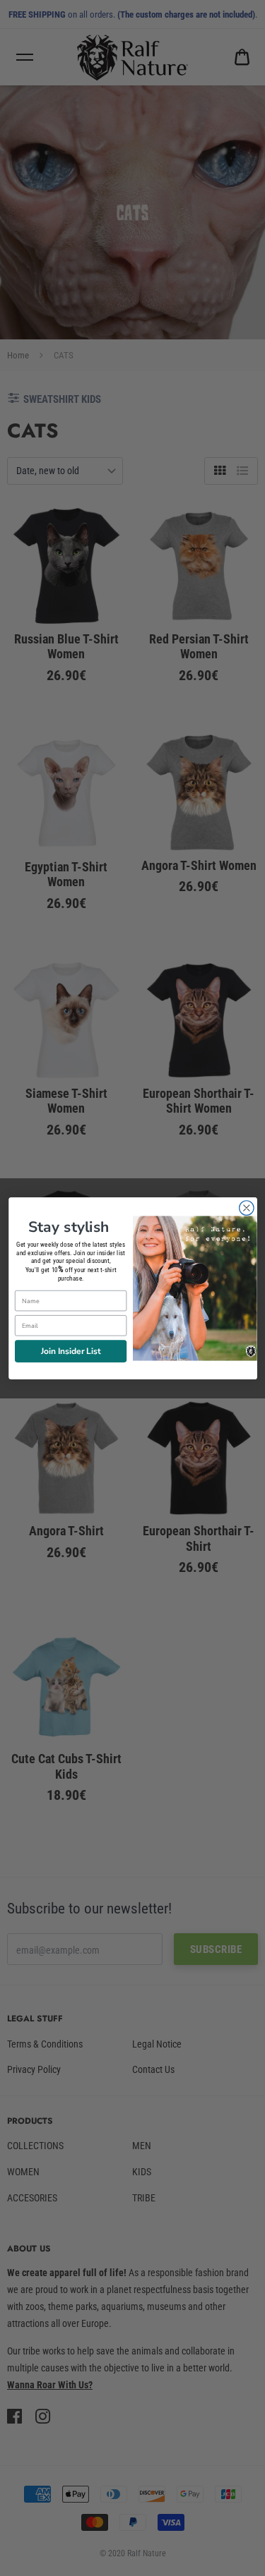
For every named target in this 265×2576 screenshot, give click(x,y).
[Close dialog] (246, 1208)
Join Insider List (70, 1350)
